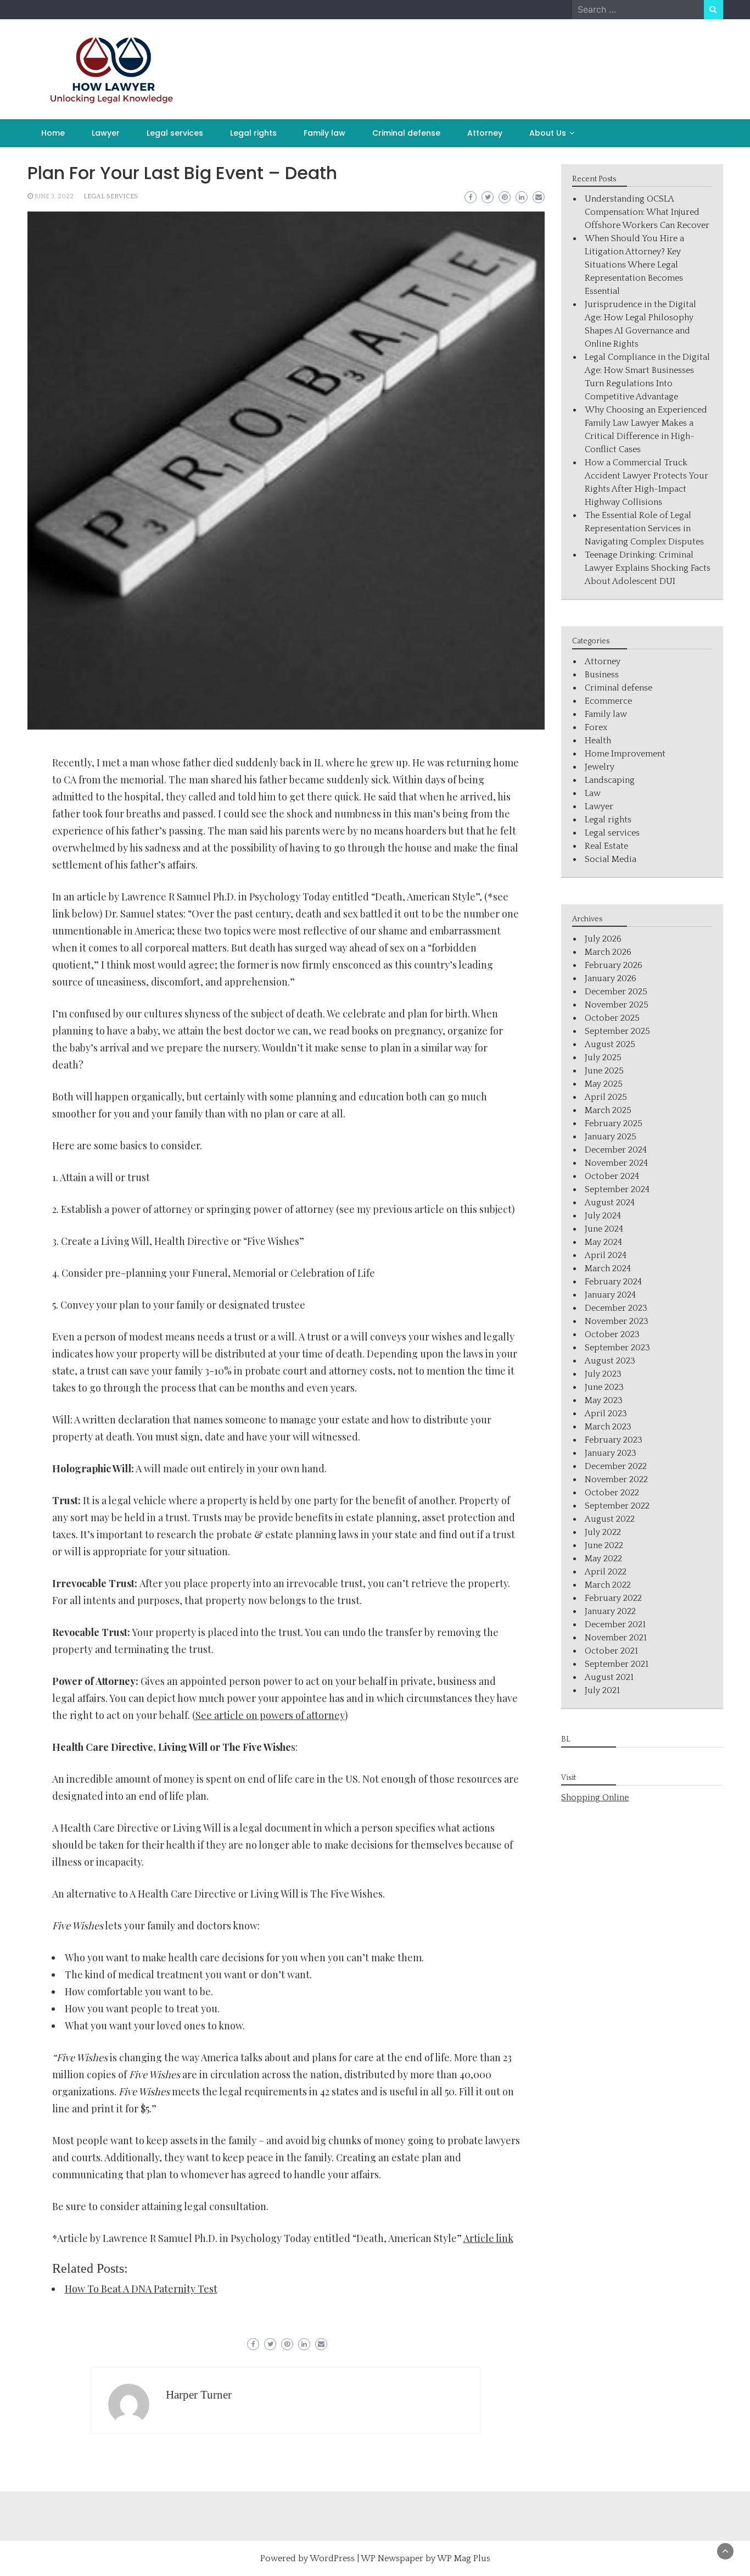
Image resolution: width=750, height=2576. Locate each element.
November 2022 (616, 1479)
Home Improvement (625, 754)
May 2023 (604, 1400)
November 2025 (617, 1005)
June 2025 (604, 1071)
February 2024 (613, 1282)
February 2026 (614, 965)
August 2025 (610, 1044)
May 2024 (603, 1242)
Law (593, 793)
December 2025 (616, 992)
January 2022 (610, 1611)
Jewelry (600, 767)
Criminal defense (406, 133)
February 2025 (614, 1123)
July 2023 (603, 1374)
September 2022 (617, 1506)
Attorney (485, 133)
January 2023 (611, 1453)
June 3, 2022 (54, 196)
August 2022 (610, 1519)
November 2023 (617, 1321)
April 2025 (606, 1097)
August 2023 (610, 1361)
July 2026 (603, 939)
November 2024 (616, 1163)
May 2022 (603, 1559)
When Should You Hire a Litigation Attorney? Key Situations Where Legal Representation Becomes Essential (634, 265)
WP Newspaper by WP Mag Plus (426, 2558)
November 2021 (616, 1638)
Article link (488, 2238)
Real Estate (606, 846)
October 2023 (612, 1334)
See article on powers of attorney (270, 1715)
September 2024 (617, 1189)
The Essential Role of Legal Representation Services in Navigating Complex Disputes (644, 528)
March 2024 (608, 1268)
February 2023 (614, 1440)
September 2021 (617, 1664)
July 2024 (603, 1216)
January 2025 (611, 1137)
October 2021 (611, 1651)
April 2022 (606, 1572)
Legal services (175, 133)
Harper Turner (199, 2395)
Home (53, 133)
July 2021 (602, 1690)
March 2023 (608, 1427)
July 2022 (603, 1532)
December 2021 (615, 1624)
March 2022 (608, 1585)
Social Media (611, 859)
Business (602, 675)
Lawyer (106, 133)
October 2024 (612, 1176)
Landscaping (610, 780)
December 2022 (616, 1466)
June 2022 (604, 1545)
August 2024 (610, 1203)
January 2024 (610, 1295)
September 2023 (617, 1348)
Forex (596, 727)
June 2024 (604, 1229)
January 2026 (611, 978)
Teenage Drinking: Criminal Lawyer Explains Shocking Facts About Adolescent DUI (648, 568)
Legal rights (253, 133)
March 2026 (608, 952)
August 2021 (609, 1677)
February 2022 (613, 1598)
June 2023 (604, 1387)
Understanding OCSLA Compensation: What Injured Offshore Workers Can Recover (647, 212)
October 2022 (612, 1493)
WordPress (332, 2558)
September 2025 (617, 1031)
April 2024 (606, 1255)
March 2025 (608, 1110)
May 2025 (604, 1084)
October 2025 (612, 1018)
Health (598, 741)
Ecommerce (608, 701)
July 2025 (603, 1058)
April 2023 (606, 1414)
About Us (548, 133)
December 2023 (616, 1308)
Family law (324, 133)
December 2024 (616, 1150)
